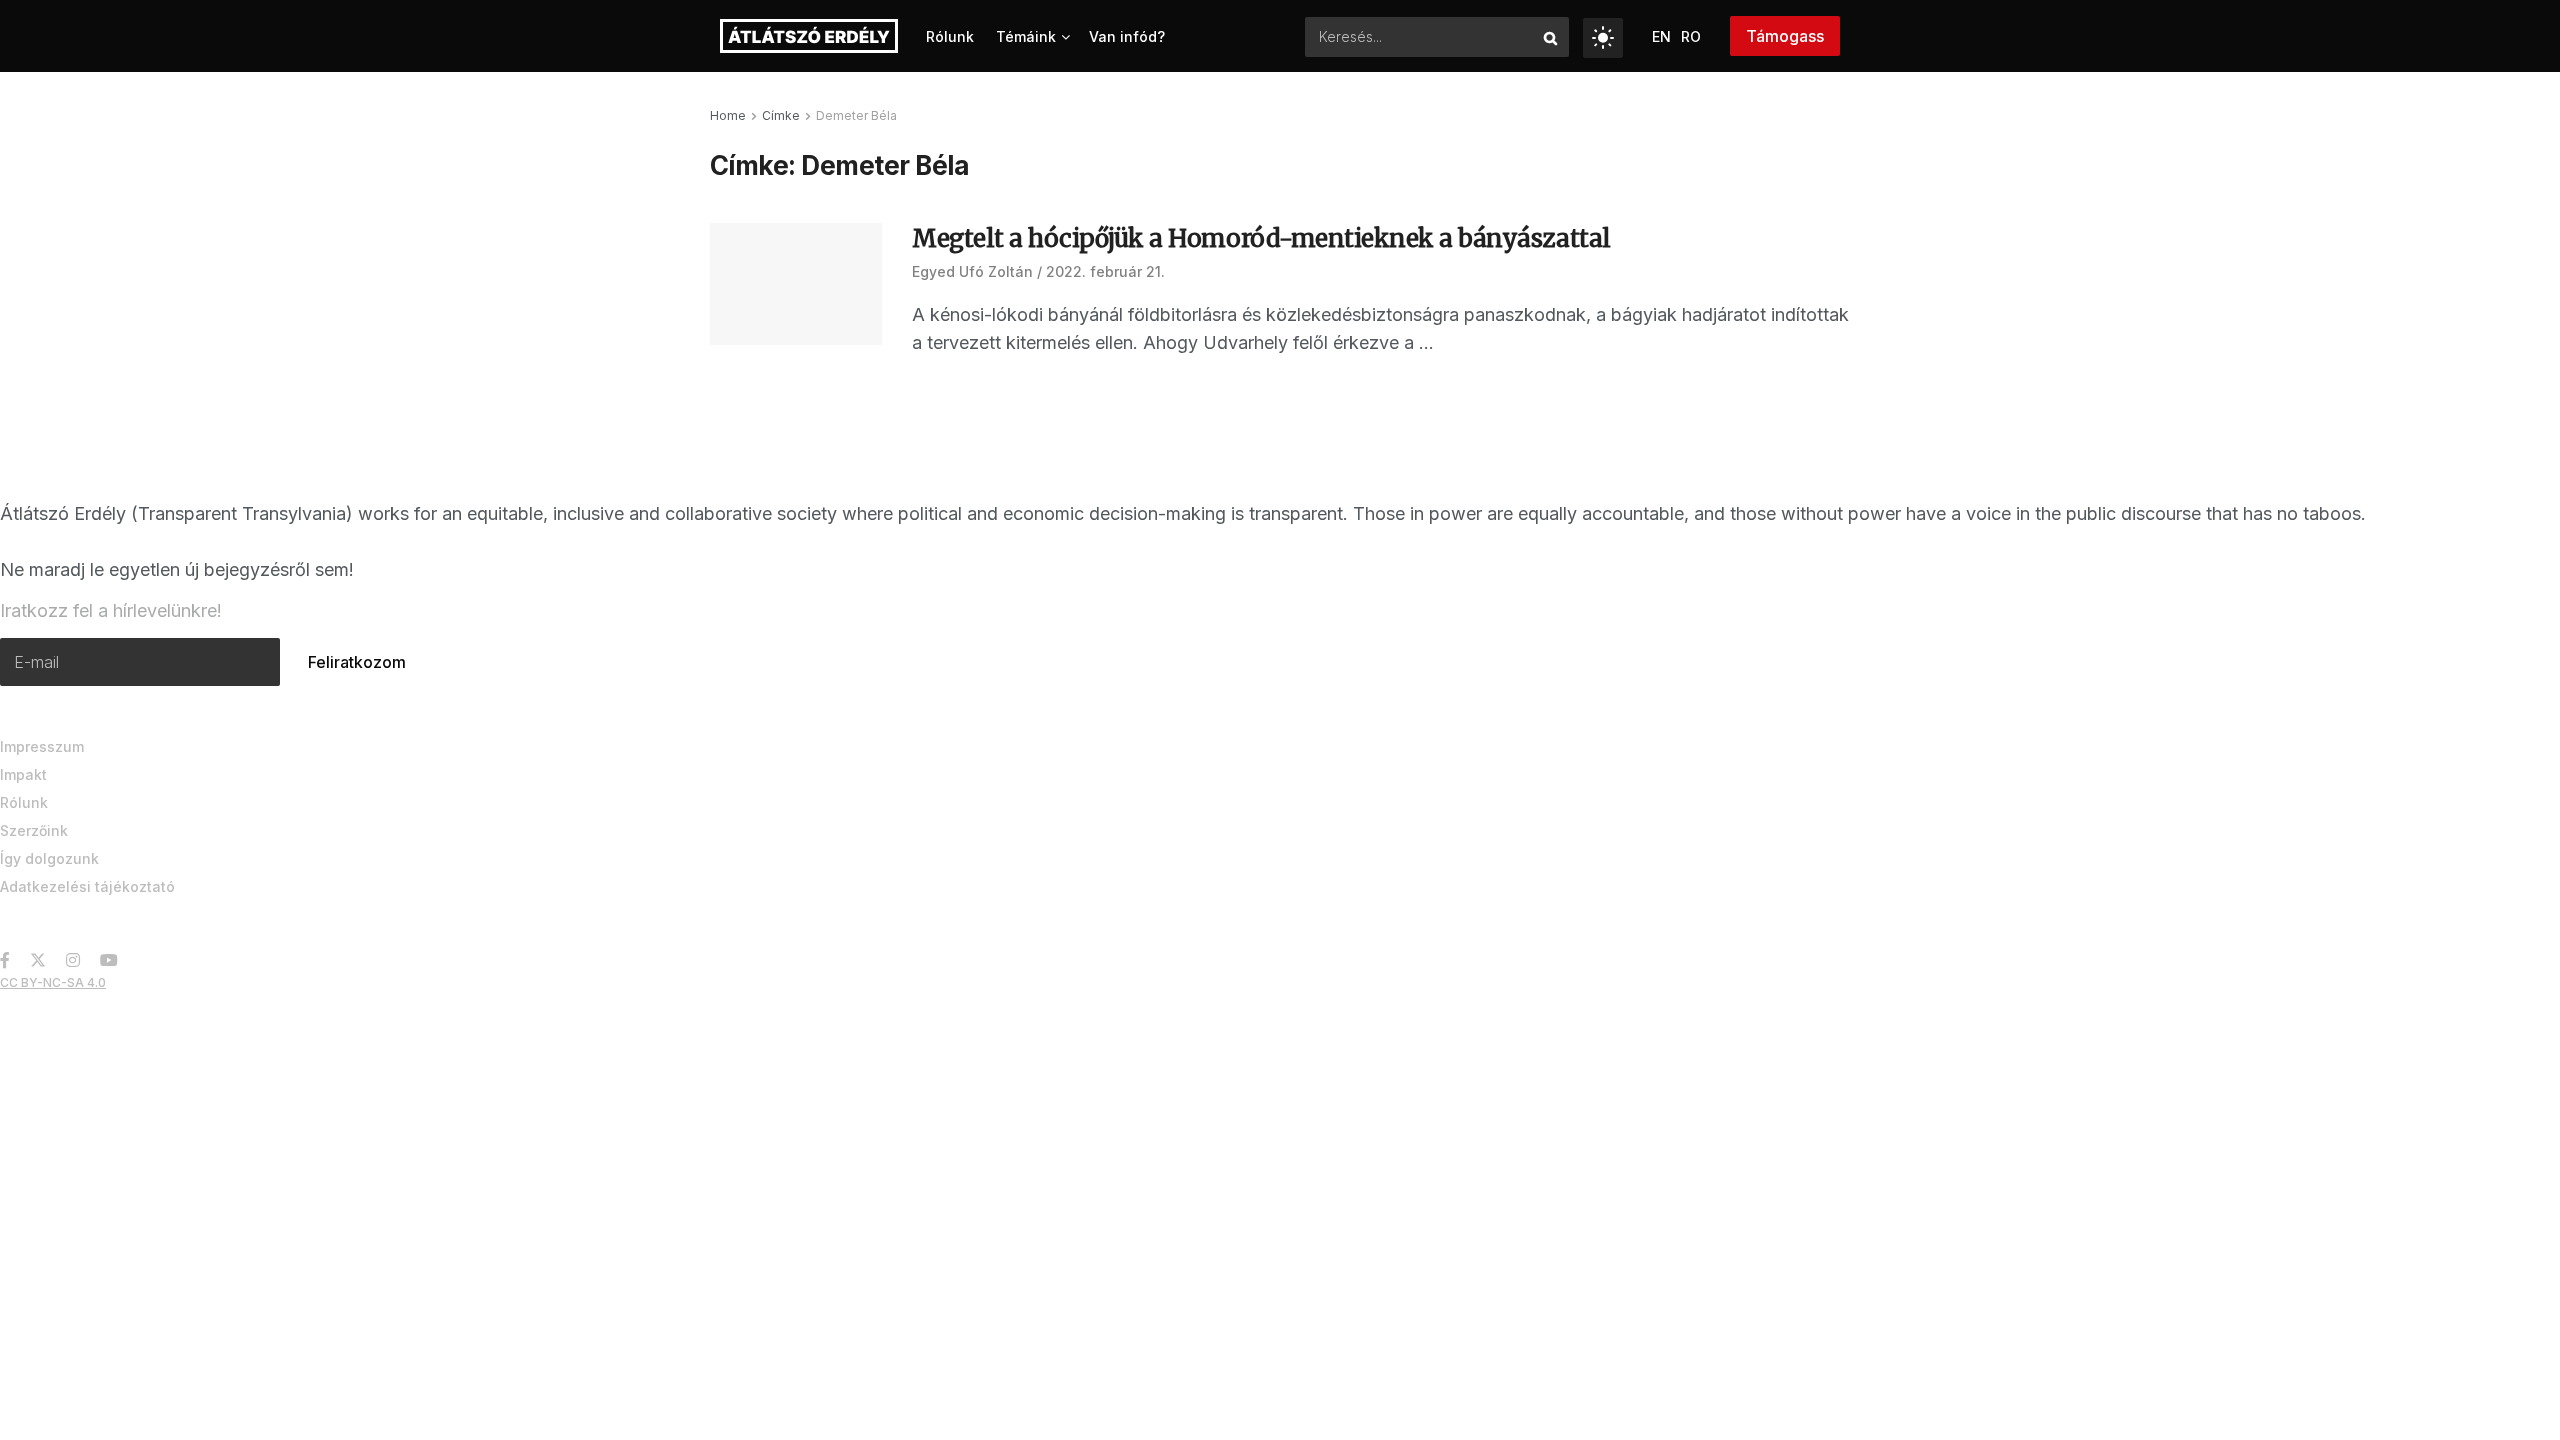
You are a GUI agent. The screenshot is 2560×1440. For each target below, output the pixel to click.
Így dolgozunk (49, 858)
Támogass (1785, 36)
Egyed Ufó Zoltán (972, 271)
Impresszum (42, 746)
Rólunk (950, 36)
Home (728, 115)
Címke (781, 115)
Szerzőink (34, 830)
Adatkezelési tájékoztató (87, 886)
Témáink (1026, 36)
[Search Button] (1551, 37)
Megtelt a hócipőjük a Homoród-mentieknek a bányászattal (1261, 238)
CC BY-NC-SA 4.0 (53, 982)
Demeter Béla (856, 115)
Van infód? (1127, 36)
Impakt (23, 774)
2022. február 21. (1105, 271)
